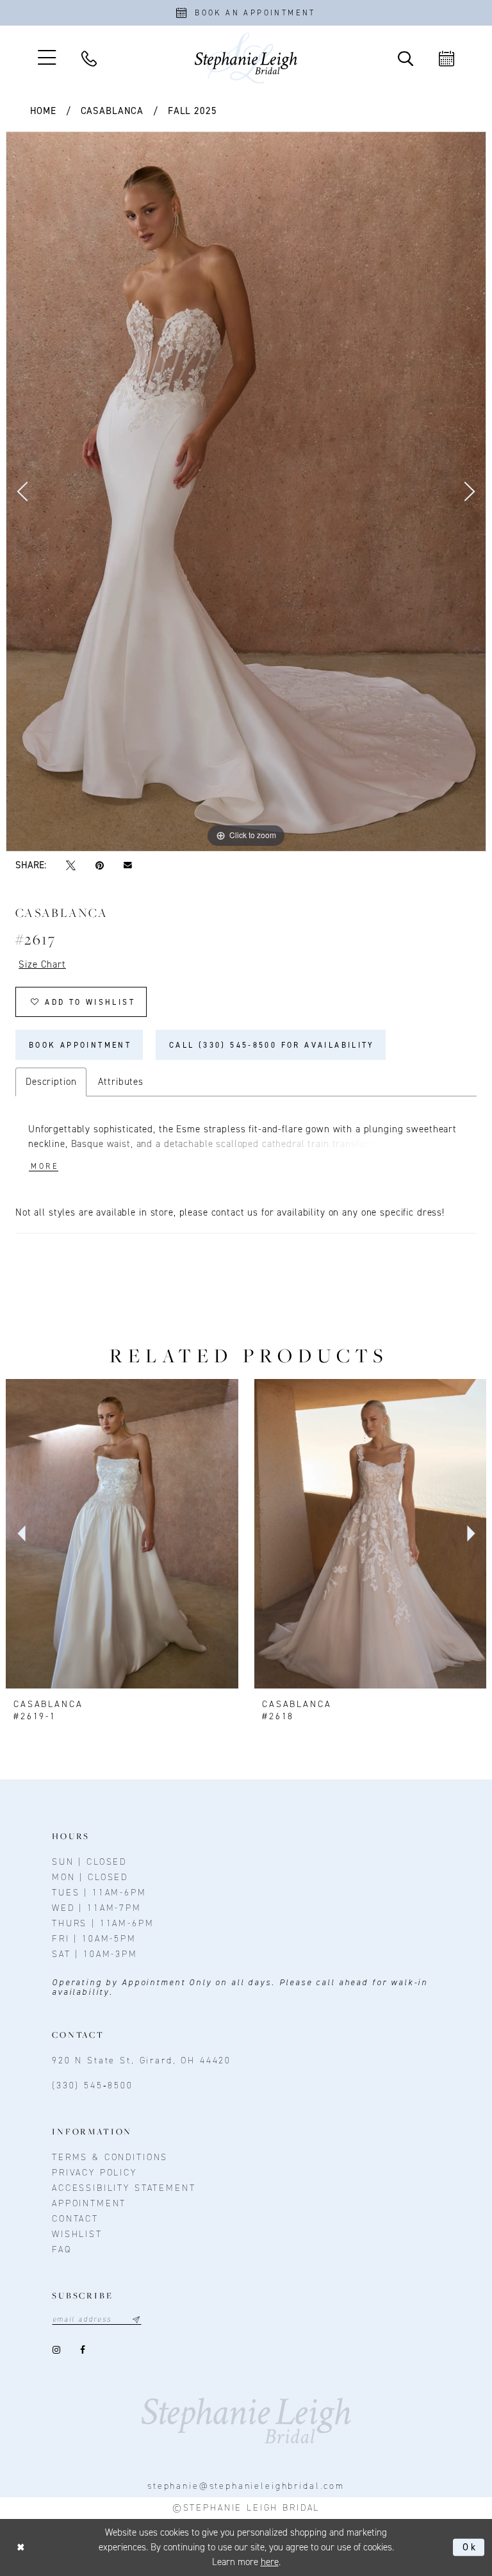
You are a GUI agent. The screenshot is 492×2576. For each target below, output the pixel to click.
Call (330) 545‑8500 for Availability (272, 1045)
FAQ (62, 2250)
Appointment (89, 2203)
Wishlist (77, 2234)
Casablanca (112, 111)
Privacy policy (94, 2173)
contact (75, 2219)
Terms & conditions (110, 2157)
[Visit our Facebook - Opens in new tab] (82, 2349)
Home (43, 111)
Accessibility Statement (124, 2188)
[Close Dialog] (21, 2547)
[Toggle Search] (406, 58)
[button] (47, 58)
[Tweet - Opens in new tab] (70, 865)
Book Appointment (80, 1045)
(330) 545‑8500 (93, 2085)
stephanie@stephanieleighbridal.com (246, 2486)
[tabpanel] (246, 491)
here (270, 2562)
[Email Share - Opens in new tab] (128, 865)
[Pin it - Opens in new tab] (99, 865)
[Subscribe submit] (136, 2319)
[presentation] (122, 1533)
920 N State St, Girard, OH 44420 (142, 2060)
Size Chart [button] (42, 964)
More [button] (45, 1166)
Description (51, 1082)
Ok (470, 2547)
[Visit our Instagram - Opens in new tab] (56, 2349)
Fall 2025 (193, 111)
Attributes (121, 1082)
